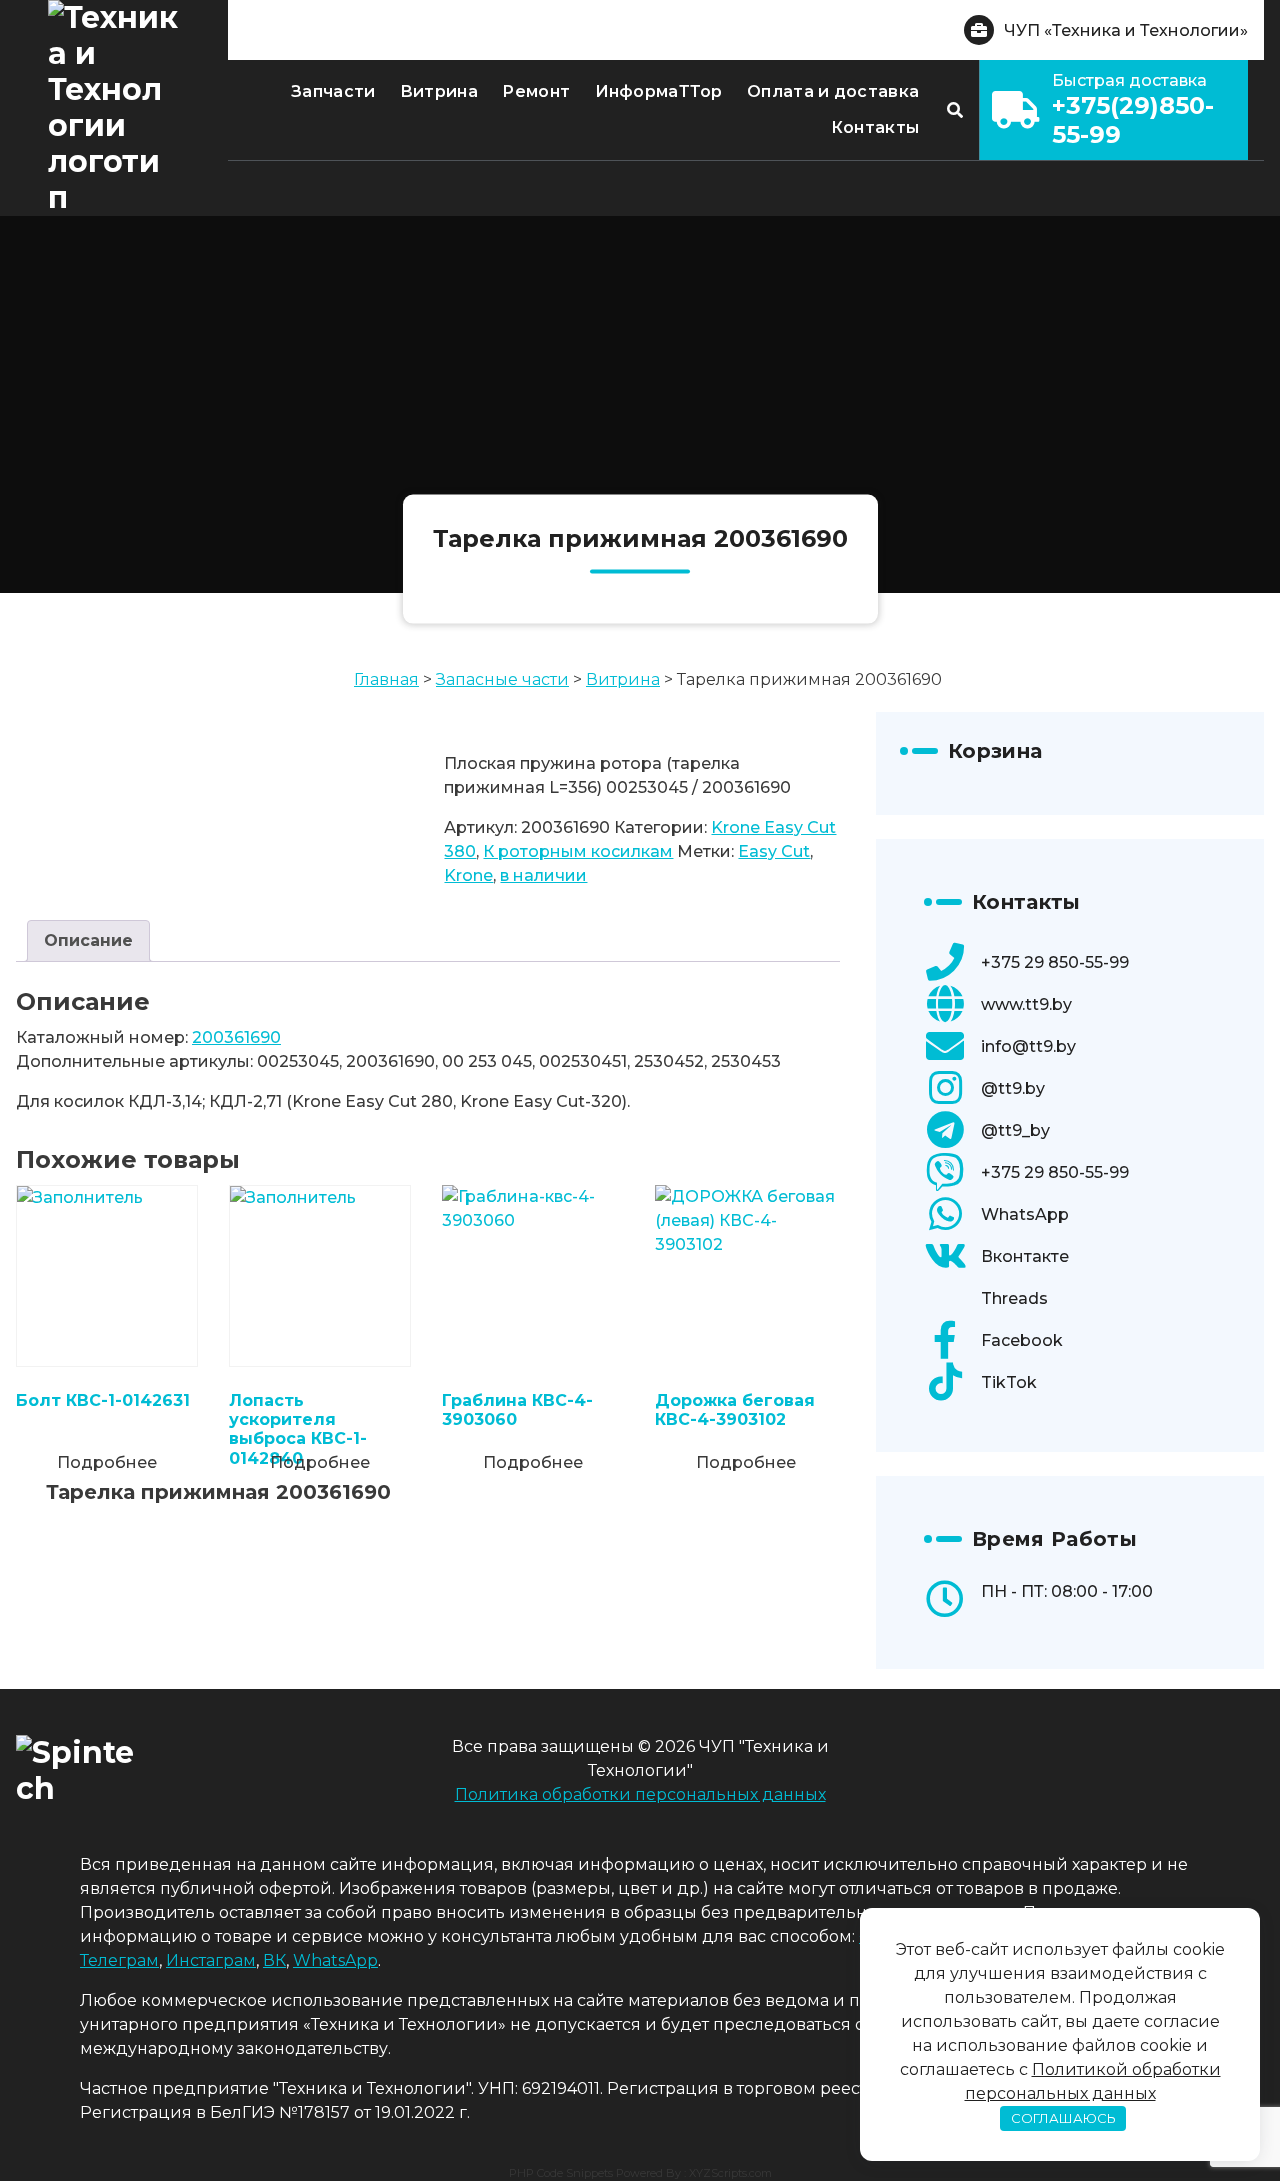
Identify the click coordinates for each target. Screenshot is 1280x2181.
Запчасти (333, 91)
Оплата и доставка (833, 91)
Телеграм (119, 1960)
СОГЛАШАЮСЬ (1063, 2118)
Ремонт (536, 91)
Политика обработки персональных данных (640, 1794)
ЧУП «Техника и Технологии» (1126, 30)
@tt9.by (1013, 1088)
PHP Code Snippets (561, 2173)
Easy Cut (774, 851)
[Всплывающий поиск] (955, 110)
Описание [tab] (88, 940)
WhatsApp (1025, 1214)
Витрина (439, 91)
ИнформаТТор (659, 91)
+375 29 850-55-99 (1055, 962)
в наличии (543, 875)
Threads (1014, 1298)
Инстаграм (211, 1960)
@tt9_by (1015, 1130)
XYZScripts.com (730, 2173)
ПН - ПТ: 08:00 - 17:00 (1067, 1591)
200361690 (236, 1037)
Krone (468, 875)
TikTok (1009, 1382)
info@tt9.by (1028, 1046)
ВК (274, 1960)
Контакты (875, 127)
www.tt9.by (1026, 1004)
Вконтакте (1025, 1256)
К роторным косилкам (578, 851)
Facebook (1022, 1340)
